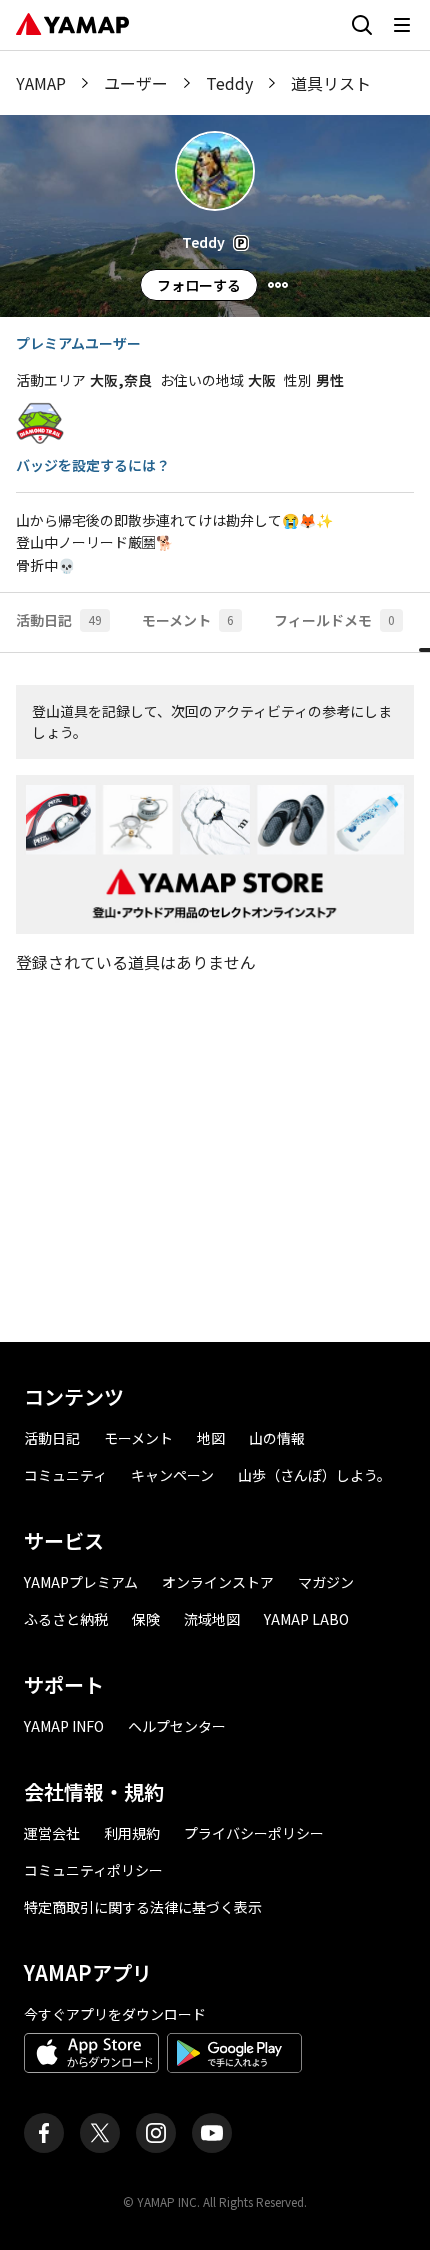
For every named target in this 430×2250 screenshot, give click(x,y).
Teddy (229, 83)
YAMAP (41, 83)
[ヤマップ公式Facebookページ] (44, 2133)
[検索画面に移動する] (362, 25)
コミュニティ (65, 1475)
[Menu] (278, 285)
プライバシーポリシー (254, 1833)
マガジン (326, 1582)
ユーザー (136, 83)
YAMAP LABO (306, 1619)
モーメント (138, 1438)
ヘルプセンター (177, 1726)
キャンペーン (172, 1475)
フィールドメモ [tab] (334, 620)
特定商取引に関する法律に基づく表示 (143, 1907)
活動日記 (52, 1438)
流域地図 (212, 1619)
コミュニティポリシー (93, 1870)
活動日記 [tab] (59, 620)
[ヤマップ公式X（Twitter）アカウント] (100, 2133)
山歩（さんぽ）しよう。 (314, 1475)
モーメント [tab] (188, 620)
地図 (211, 1438)
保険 (146, 1619)
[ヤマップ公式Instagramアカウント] (156, 2133)
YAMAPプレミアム (81, 1582)
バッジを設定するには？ (93, 465)
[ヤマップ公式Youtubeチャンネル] (212, 2133)
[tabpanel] (215, 997)
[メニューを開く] (402, 25)
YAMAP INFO (64, 1726)
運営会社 (52, 1833)
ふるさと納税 (66, 1619)
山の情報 (277, 1438)
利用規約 (132, 1833)
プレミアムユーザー (78, 343)
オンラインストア (218, 1582)
